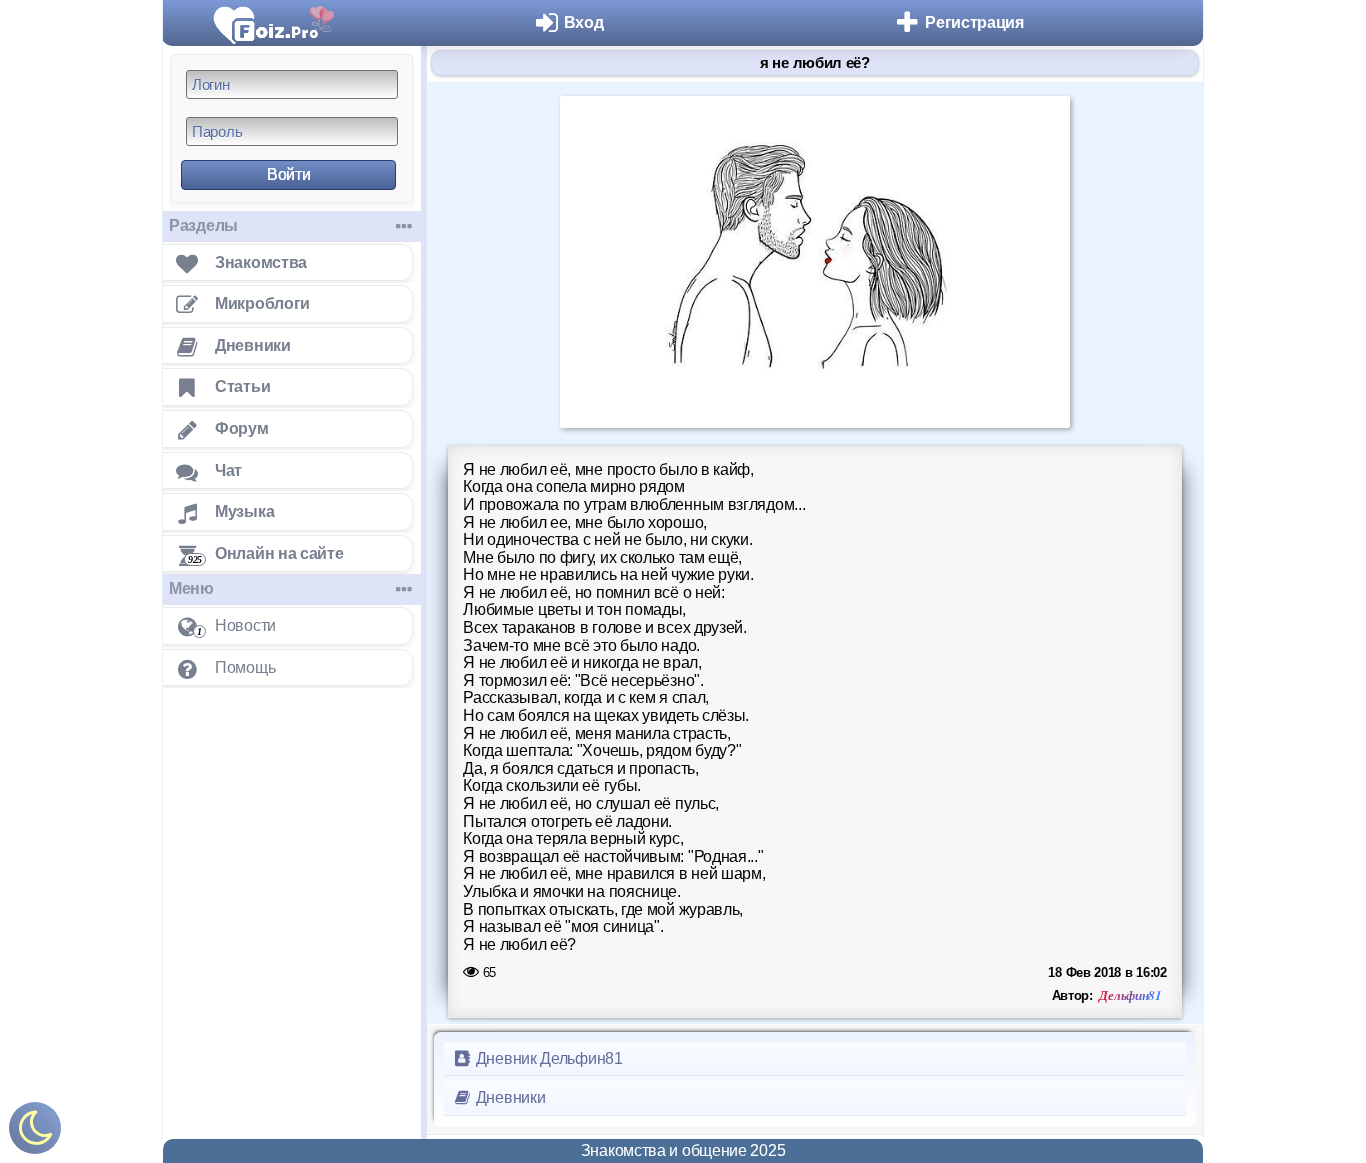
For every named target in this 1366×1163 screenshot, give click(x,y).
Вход (584, 22)
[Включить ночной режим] (35, 1132)
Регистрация (974, 22)
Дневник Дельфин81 (547, 1058)
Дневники (508, 1097)
